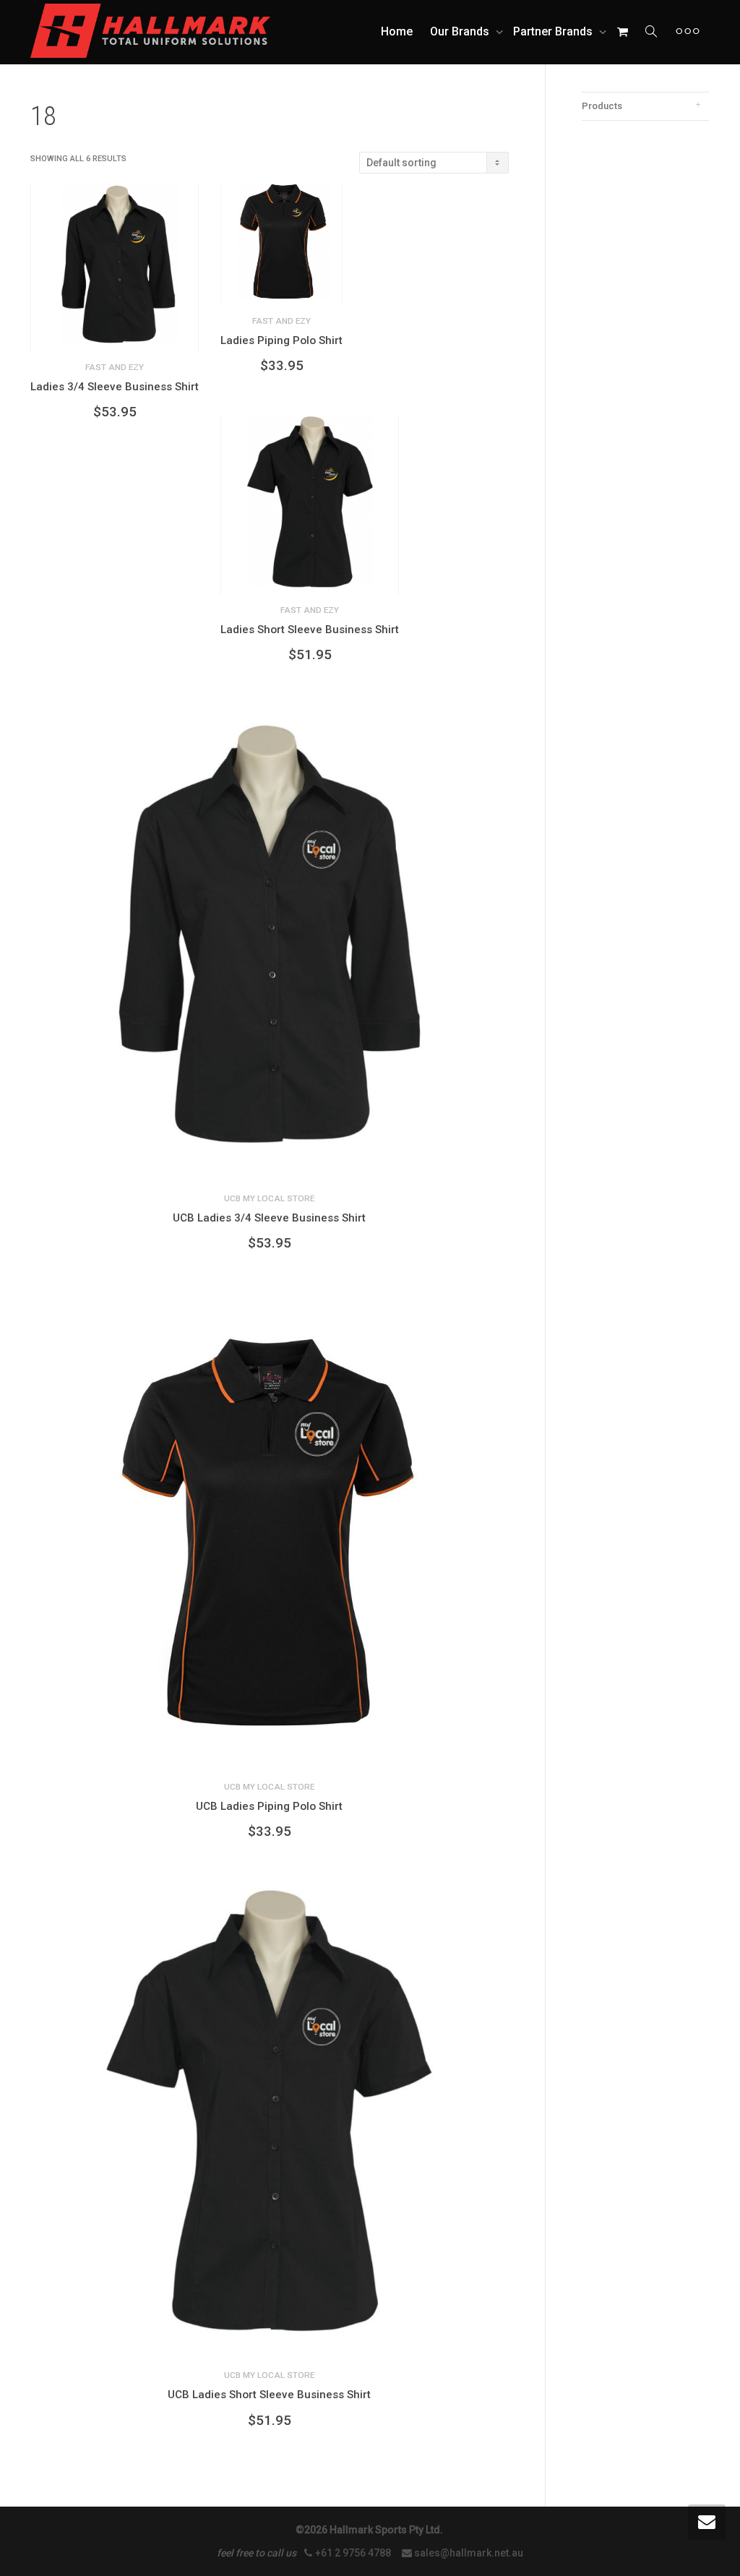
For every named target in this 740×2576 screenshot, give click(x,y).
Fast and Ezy (115, 367)
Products (602, 106)
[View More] (688, 32)
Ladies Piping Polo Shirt (281, 340)
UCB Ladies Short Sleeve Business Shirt (269, 2395)
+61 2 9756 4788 (354, 2553)
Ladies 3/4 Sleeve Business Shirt (115, 387)
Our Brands (461, 31)
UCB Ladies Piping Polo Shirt (269, 1806)
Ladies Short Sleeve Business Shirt (310, 630)
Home (397, 31)
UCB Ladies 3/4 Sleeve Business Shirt (269, 1218)
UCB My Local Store (269, 1198)
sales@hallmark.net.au (469, 2553)
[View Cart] (622, 32)
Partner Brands (554, 31)
